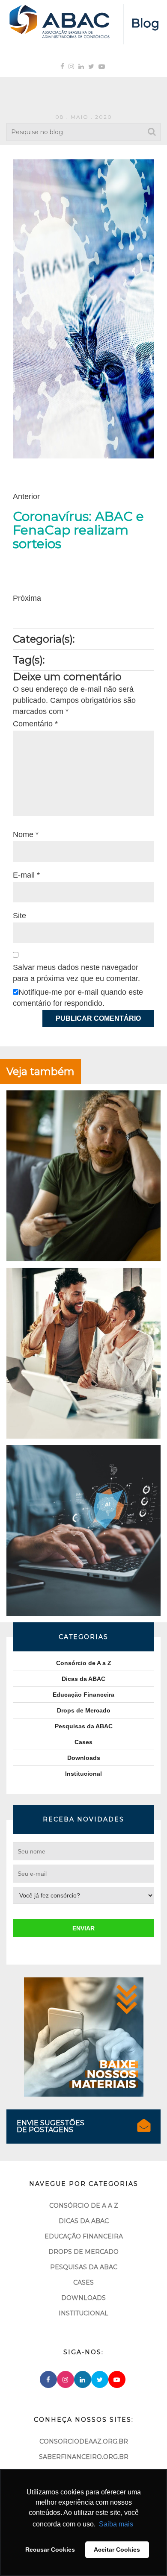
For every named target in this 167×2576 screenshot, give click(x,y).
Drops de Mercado (84, 1710)
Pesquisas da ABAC (84, 1726)
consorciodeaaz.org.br (84, 2441)
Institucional (83, 1774)
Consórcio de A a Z (84, 1663)
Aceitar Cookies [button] (117, 2550)
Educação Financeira (83, 1695)
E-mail (26, 875)
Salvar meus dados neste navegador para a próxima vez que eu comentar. (76, 973)
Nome (26, 834)
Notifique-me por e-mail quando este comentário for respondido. (78, 998)
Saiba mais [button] (116, 2524)
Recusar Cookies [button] (50, 2550)
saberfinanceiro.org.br (84, 2457)
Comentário (35, 724)
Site (19, 916)
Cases (83, 1742)
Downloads (84, 1758)
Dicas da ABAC (83, 1679)
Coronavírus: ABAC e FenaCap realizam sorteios (78, 530)
